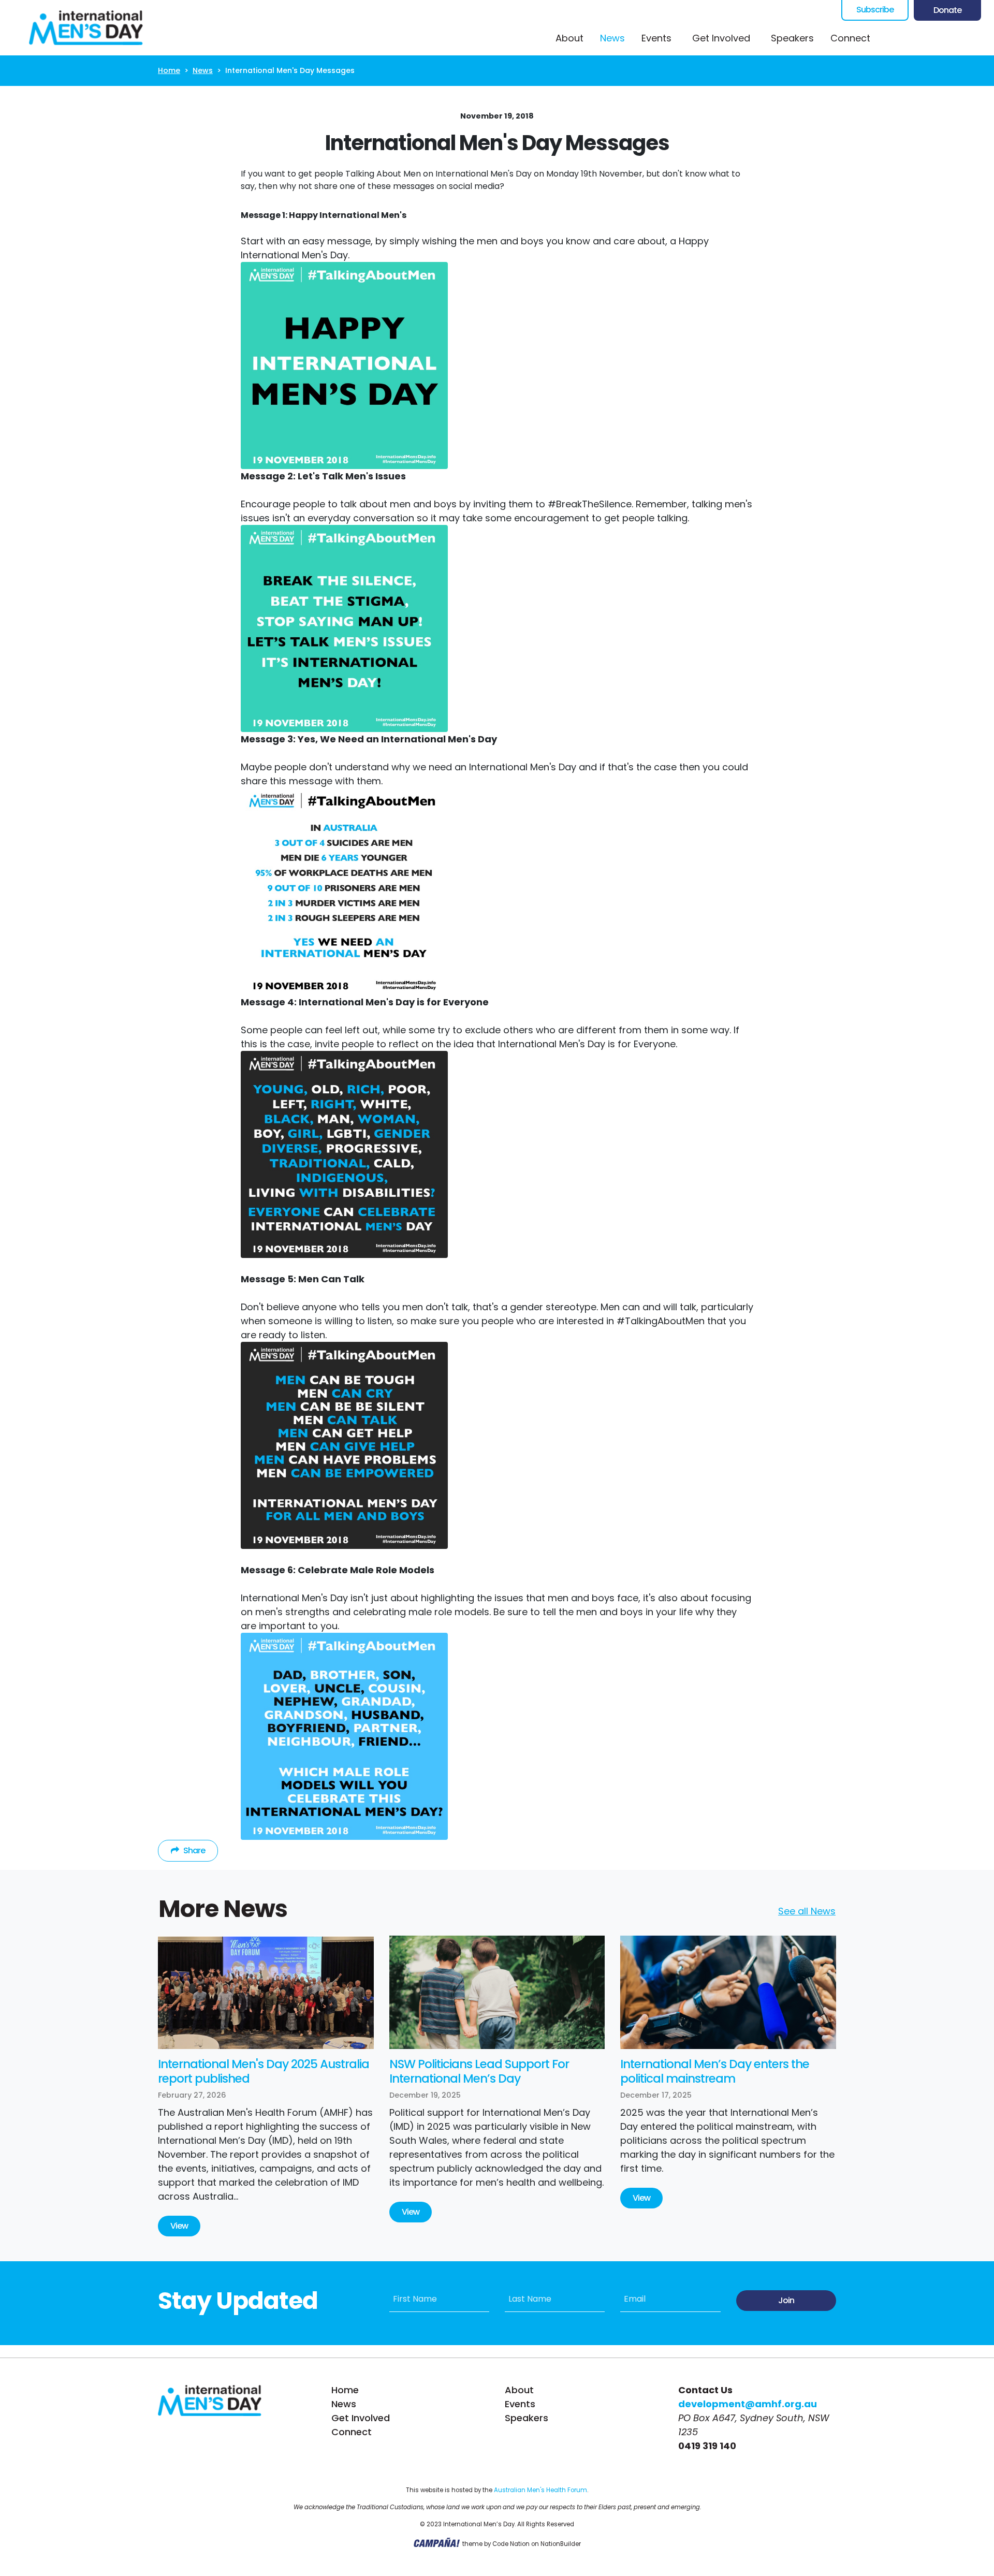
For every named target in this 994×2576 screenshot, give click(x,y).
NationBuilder (561, 2544)
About (569, 38)
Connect (850, 38)
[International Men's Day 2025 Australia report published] (266, 1992)
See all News (807, 1911)
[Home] (86, 28)
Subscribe (875, 10)
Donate (947, 10)
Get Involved (361, 2418)
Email (635, 2299)
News (617, 38)
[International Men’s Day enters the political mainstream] (728, 1992)
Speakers (792, 38)
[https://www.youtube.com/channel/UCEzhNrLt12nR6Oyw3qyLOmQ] (955, 38)
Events (656, 38)
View (179, 2226)
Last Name (530, 2299)
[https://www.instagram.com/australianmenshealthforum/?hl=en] (934, 38)
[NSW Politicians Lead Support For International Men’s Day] (497, 1992)
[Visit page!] (893, 38)
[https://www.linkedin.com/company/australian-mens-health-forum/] (976, 38)
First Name (415, 2299)
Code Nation (511, 2544)
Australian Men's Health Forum (540, 2490)
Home (169, 70)
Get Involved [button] (721, 38)
